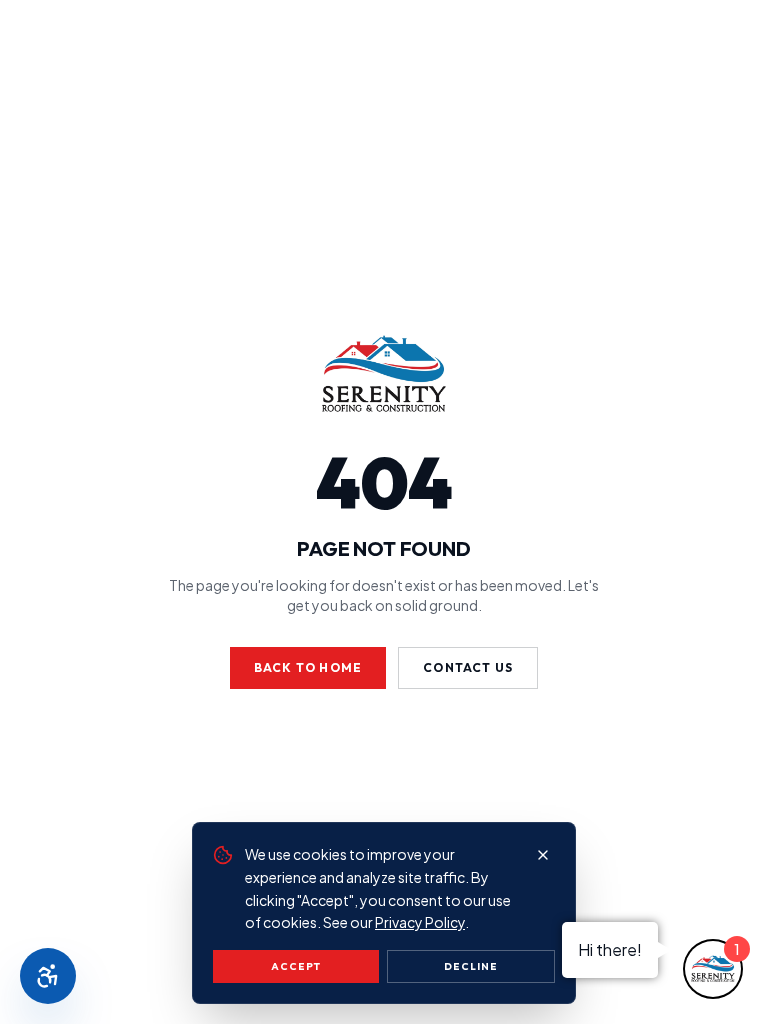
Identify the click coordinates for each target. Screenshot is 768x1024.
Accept (296, 966)
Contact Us (468, 667)
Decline (471, 966)
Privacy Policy (420, 922)
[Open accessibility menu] (48, 976)
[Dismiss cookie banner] (543, 855)
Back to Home (308, 667)
